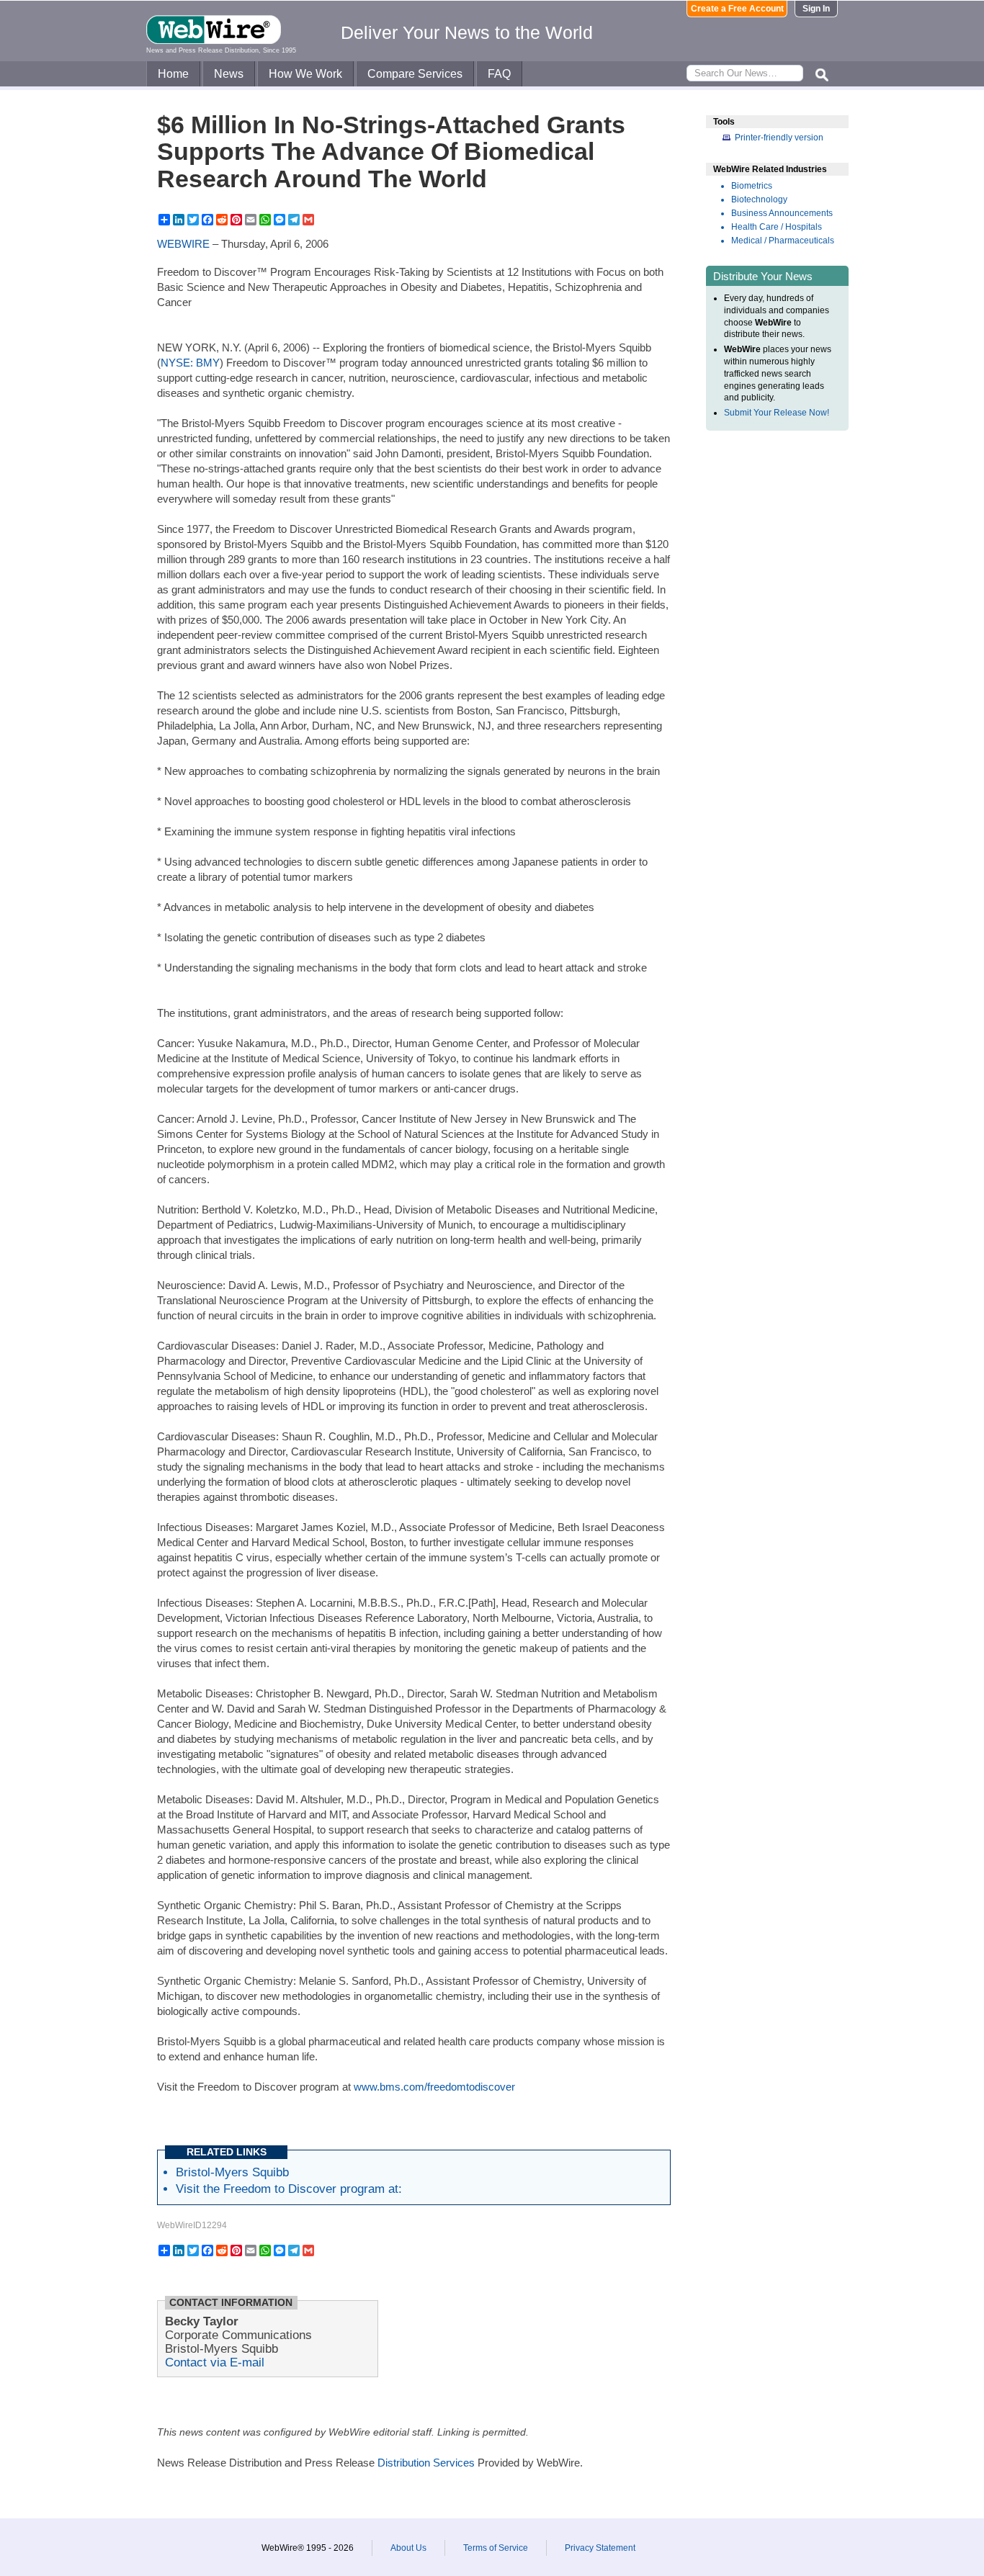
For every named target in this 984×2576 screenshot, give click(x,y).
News (229, 74)
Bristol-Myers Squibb (232, 2172)
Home (173, 74)
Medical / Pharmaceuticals (783, 241)
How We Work (305, 74)
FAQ (499, 74)
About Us (408, 2548)
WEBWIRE (183, 244)
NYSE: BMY (190, 363)
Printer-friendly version (779, 138)
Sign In (816, 9)
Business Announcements (782, 213)
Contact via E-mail (215, 2362)
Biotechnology (759, 199)
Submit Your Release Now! (777, 413)
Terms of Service (496, 2548)
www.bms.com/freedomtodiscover (434, 2087)
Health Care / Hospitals (777, 227)
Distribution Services (426, 2463)
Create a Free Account (737, 9)
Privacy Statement (600, 2548)
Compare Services (415, 74)
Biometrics (752, 186)
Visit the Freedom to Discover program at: (289, 2189)
